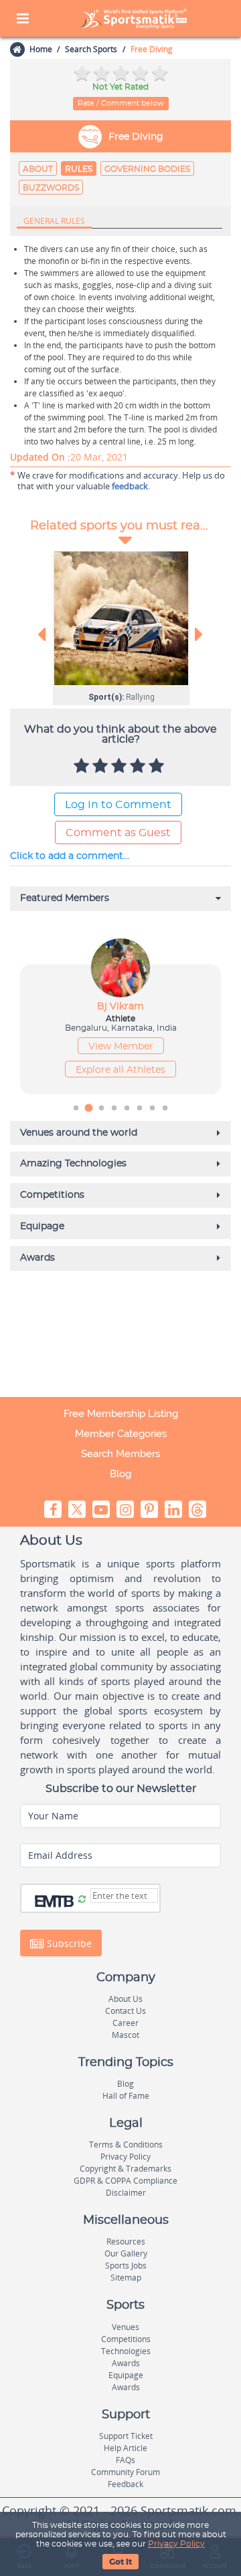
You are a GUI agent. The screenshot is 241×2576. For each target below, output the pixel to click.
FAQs (126, 2460)
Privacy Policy (176, 2544)
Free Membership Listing (121, 1414)
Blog (120, 1474)
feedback (130, 486)
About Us (126, 1999)
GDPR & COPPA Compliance (126, 2181)
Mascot (126, 2035)
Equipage (126, 2375)
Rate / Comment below (121, 103)
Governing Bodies (147, 169)
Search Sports (91, 49)
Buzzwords (51, 188)
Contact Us (126, 2011)
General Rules (54, 221)
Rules (79, 169)
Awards (126, 2363)
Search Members (120, 1454)
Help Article (126, 2448)
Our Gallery (126, 2253)
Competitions (126, 2339)
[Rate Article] (158, 767)
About (38, 169)
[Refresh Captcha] (82, 1900)
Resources (126, 2241)
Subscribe (68, 1943)
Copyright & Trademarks (126, 2169)
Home (41, 49)
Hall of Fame (126, 2096)
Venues (126, 2327)
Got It (120, 2562)
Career (126, 2023)
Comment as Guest (118, 833)
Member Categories (121, 1434)
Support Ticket (126, 2436)
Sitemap (126, 2278)
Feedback (126, 2484)
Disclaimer (126, 2193)
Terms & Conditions (126, 2145)
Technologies (126, 2351)
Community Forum (126, 2472)
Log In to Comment (118, 805)
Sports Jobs (126, 2266)
